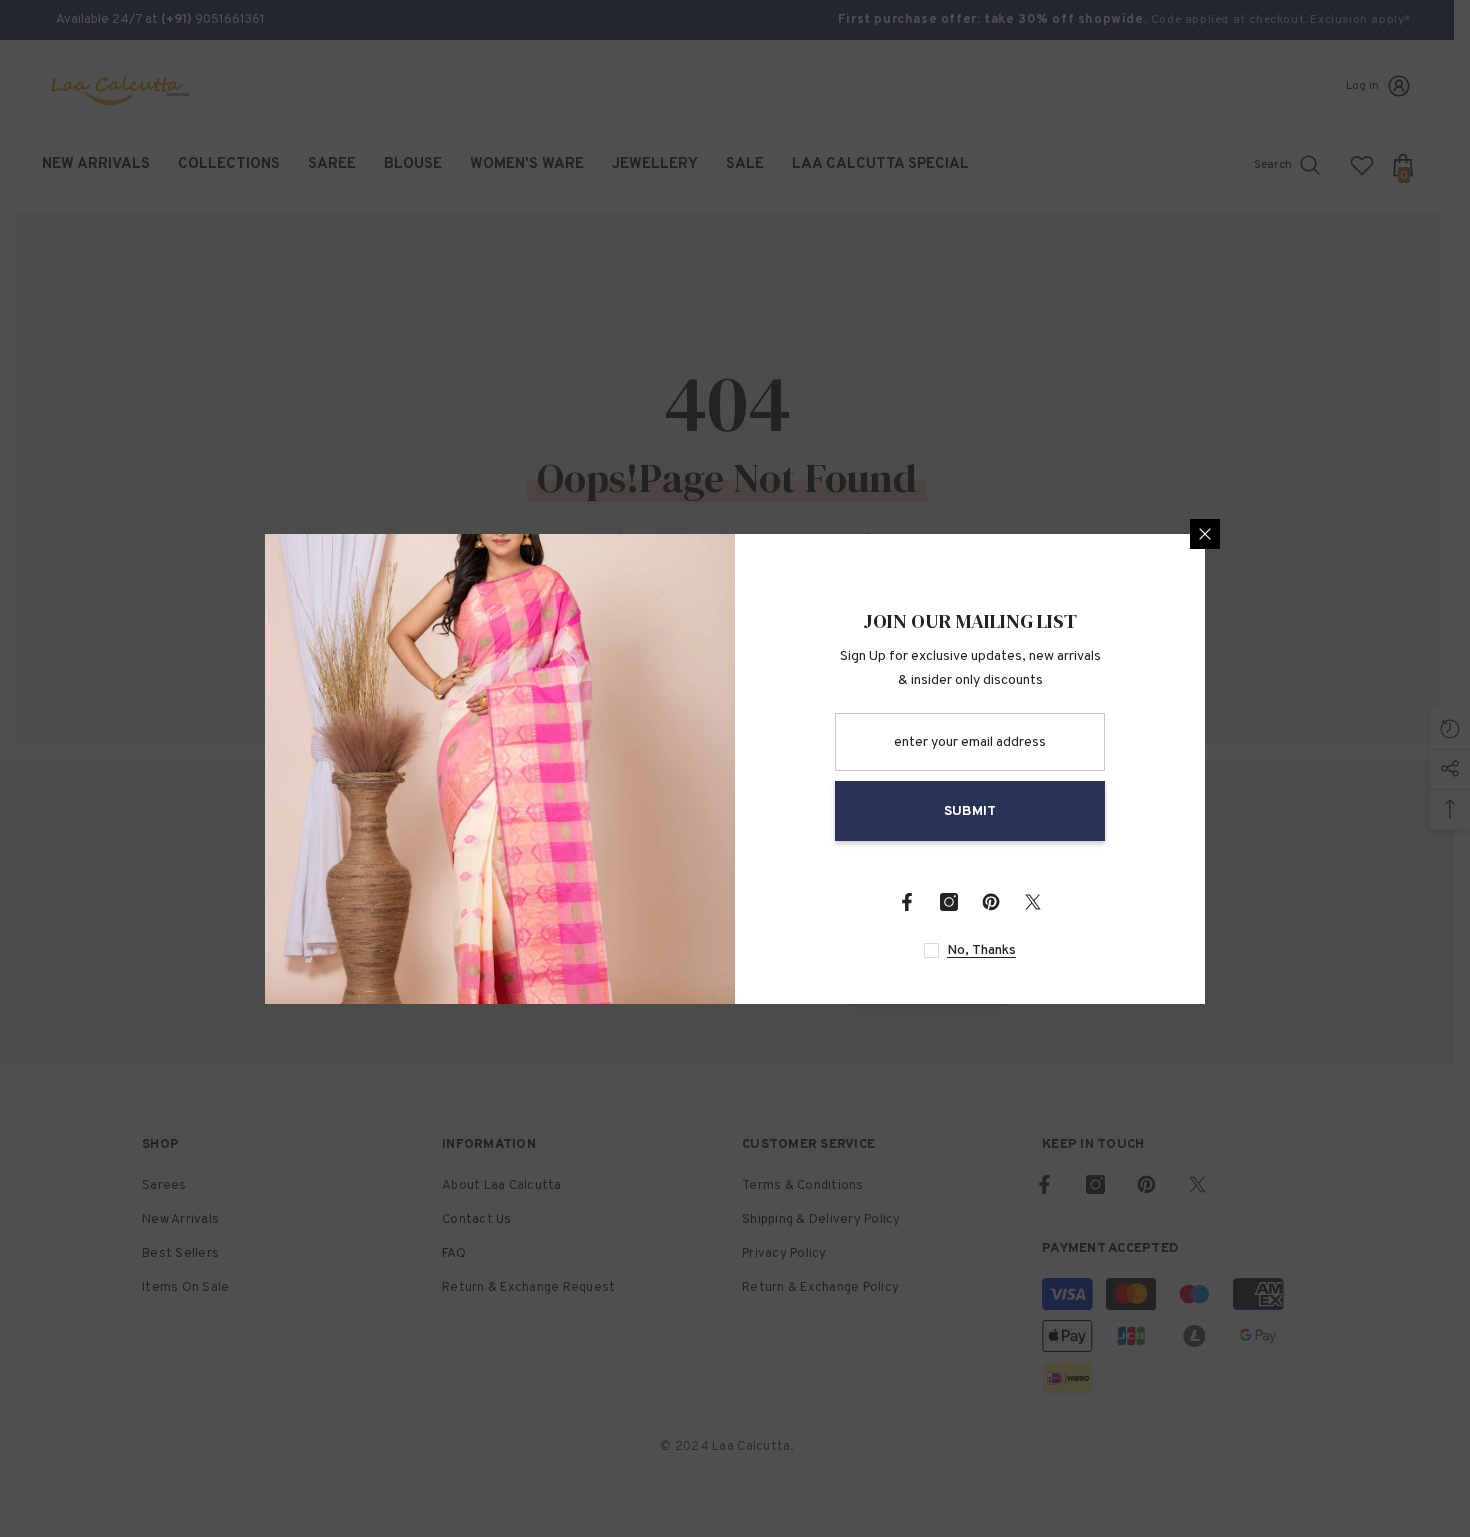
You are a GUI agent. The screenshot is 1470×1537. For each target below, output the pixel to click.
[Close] (1205, 534)
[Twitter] (1033, 902)
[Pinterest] (991, 902)
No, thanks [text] (981, 950)
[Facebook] (907, 902)
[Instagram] (949, 902)
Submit (970, 811)
